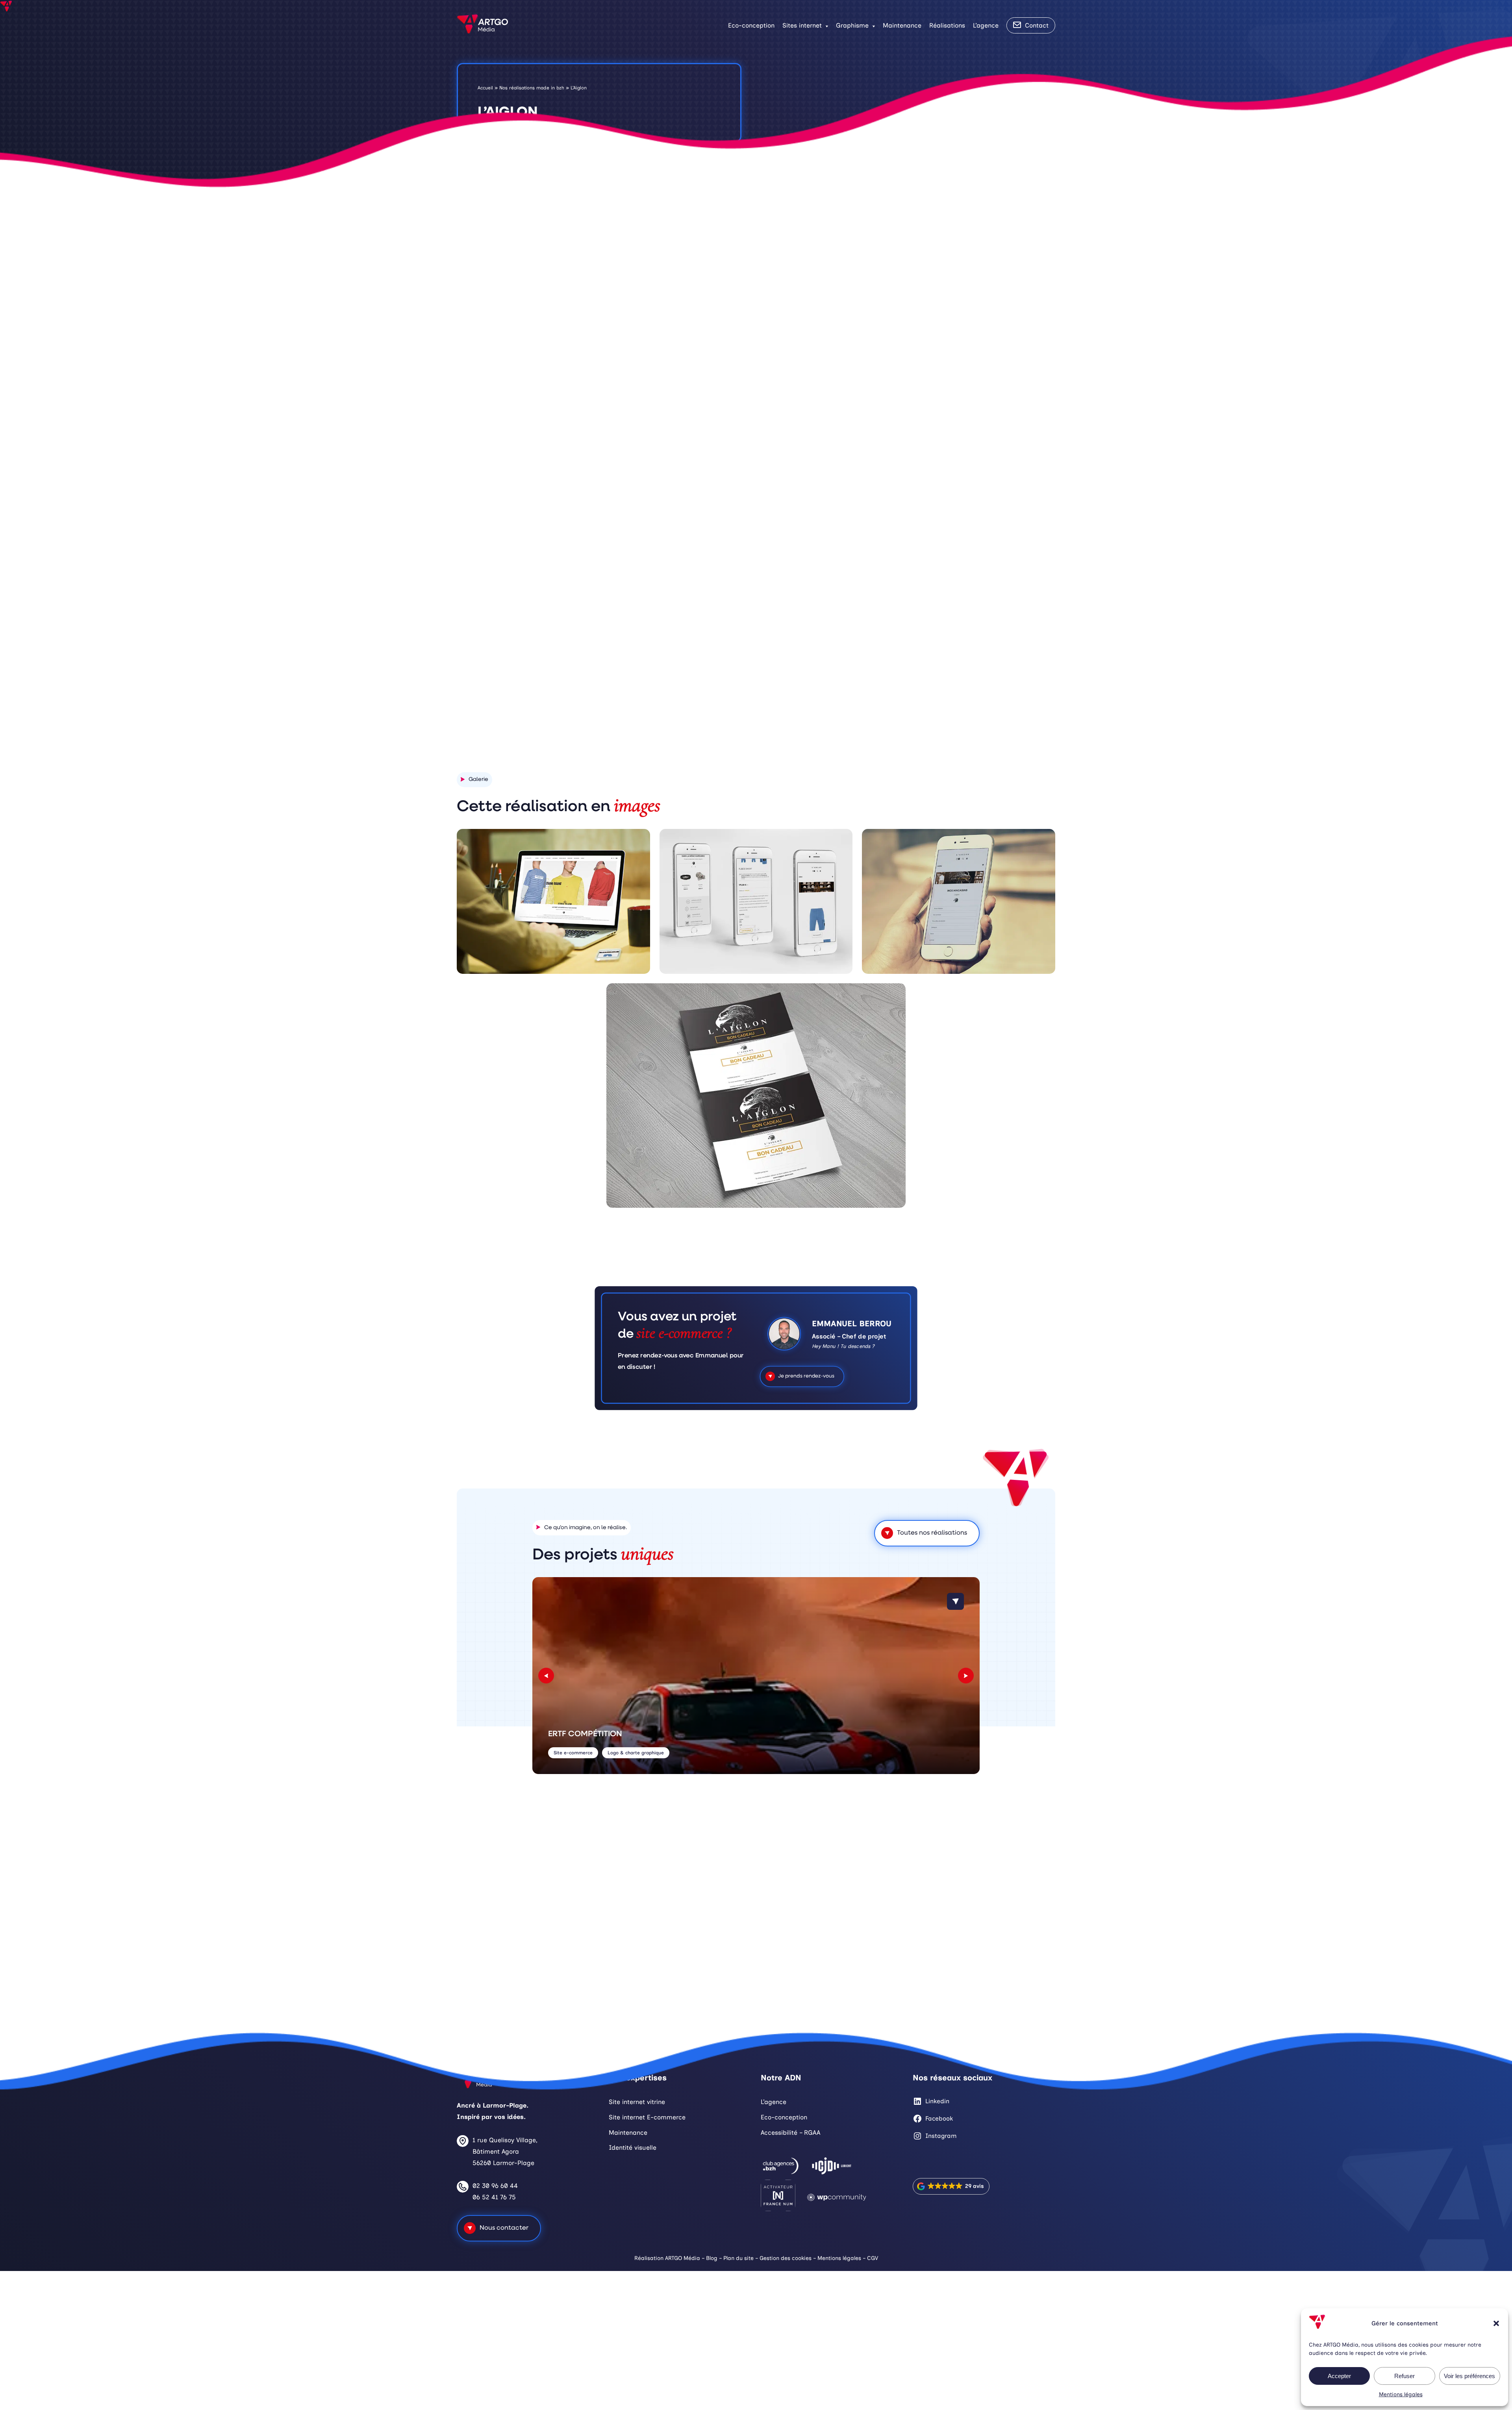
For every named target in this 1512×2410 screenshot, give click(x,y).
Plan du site (738, 2258)
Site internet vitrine (637, 2102)
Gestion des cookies (786, 2258)
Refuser (1405, 2376)
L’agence (986, 25)
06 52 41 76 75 (494, 2197)
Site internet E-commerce (647, 2117)
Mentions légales (1401, 2394)
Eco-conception (751, 25)
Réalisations (947, 25)
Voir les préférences (1469, 2376)
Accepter (1339, 2376)
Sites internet (802, 25)
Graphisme (852, 25)
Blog (712, 2258)
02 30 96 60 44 (495, 2186)
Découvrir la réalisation (869, 696)
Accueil (485, 88)
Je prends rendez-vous (806, 1376)
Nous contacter (504, 2228)
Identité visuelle (633, 2148)
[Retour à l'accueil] (482, 25)
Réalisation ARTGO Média (667, 2258)
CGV (873, 2258)
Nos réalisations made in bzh (532, 88)
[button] (1496, 2323)
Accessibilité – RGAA (790, 2132)
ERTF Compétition (585, 1734)
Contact (1037, 25)
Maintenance (902, 25)
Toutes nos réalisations (932, 1533)
